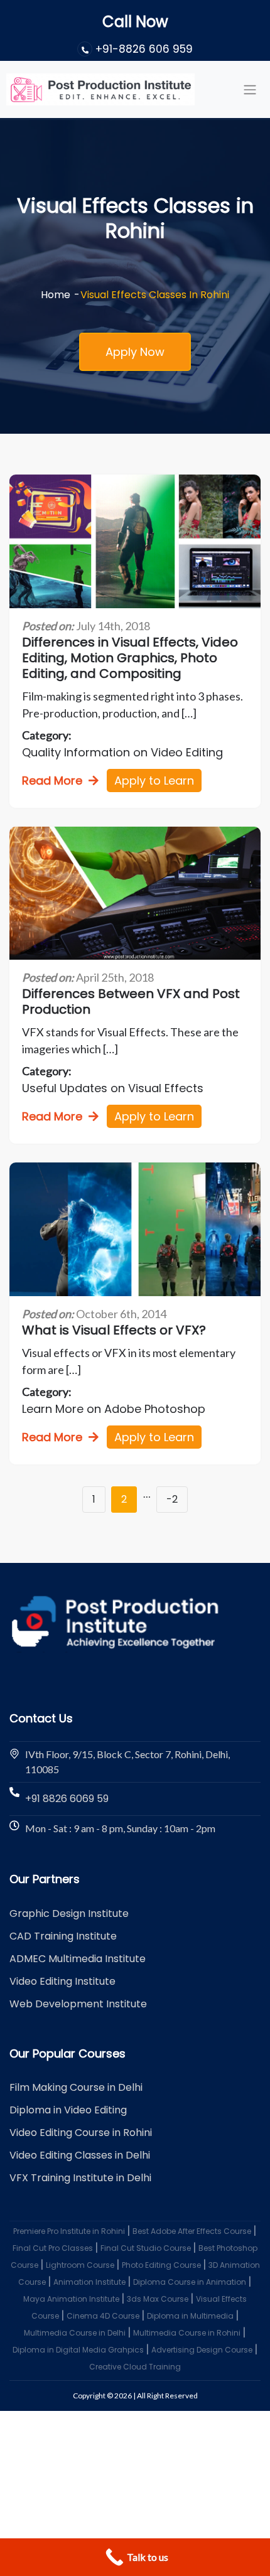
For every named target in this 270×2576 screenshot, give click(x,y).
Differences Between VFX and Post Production (131, 1002)
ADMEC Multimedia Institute (78, 1959)
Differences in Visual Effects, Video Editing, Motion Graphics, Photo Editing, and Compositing (130, 658)
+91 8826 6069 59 (67, 1799)
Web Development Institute (78, 2004)
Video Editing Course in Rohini (81, 2133)
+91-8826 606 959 (144, 49)
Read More (52, 781)
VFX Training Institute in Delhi (80, 2178)
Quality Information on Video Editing (122, 752)
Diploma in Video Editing (68, 2110)
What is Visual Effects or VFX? (114, 1330)
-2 (172, 1499)
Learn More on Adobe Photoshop (114, 1409)
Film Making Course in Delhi (76, 2087)
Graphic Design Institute (69, 1913)
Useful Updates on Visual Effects (113, 1088)
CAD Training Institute (63, 1936)
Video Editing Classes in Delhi (80, 2155)
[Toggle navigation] (250, 89)
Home (56, 295)
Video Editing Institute (62, 1981)
